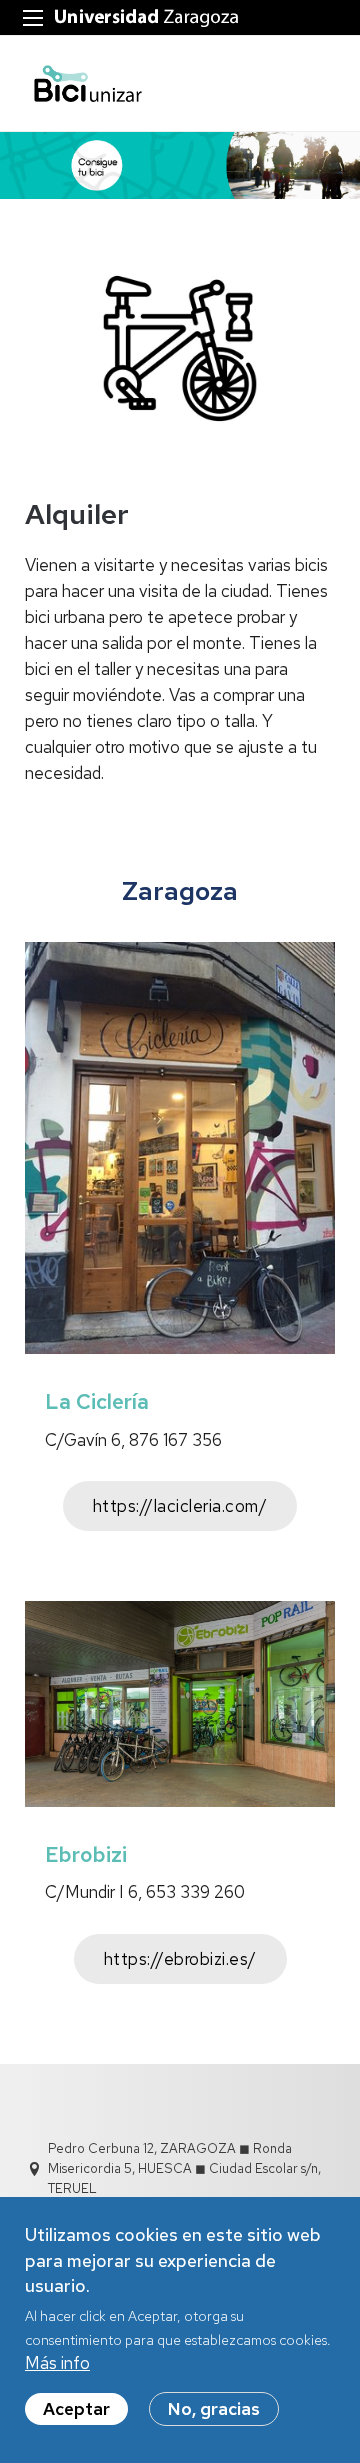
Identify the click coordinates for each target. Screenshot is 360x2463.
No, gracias (214, 2409)
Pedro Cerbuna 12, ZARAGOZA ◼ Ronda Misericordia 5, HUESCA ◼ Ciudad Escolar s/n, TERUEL (184, 2168)
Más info (57, 2363)
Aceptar (76, 2409)
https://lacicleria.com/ (180, 1506)
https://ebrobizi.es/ (180, 1959)
